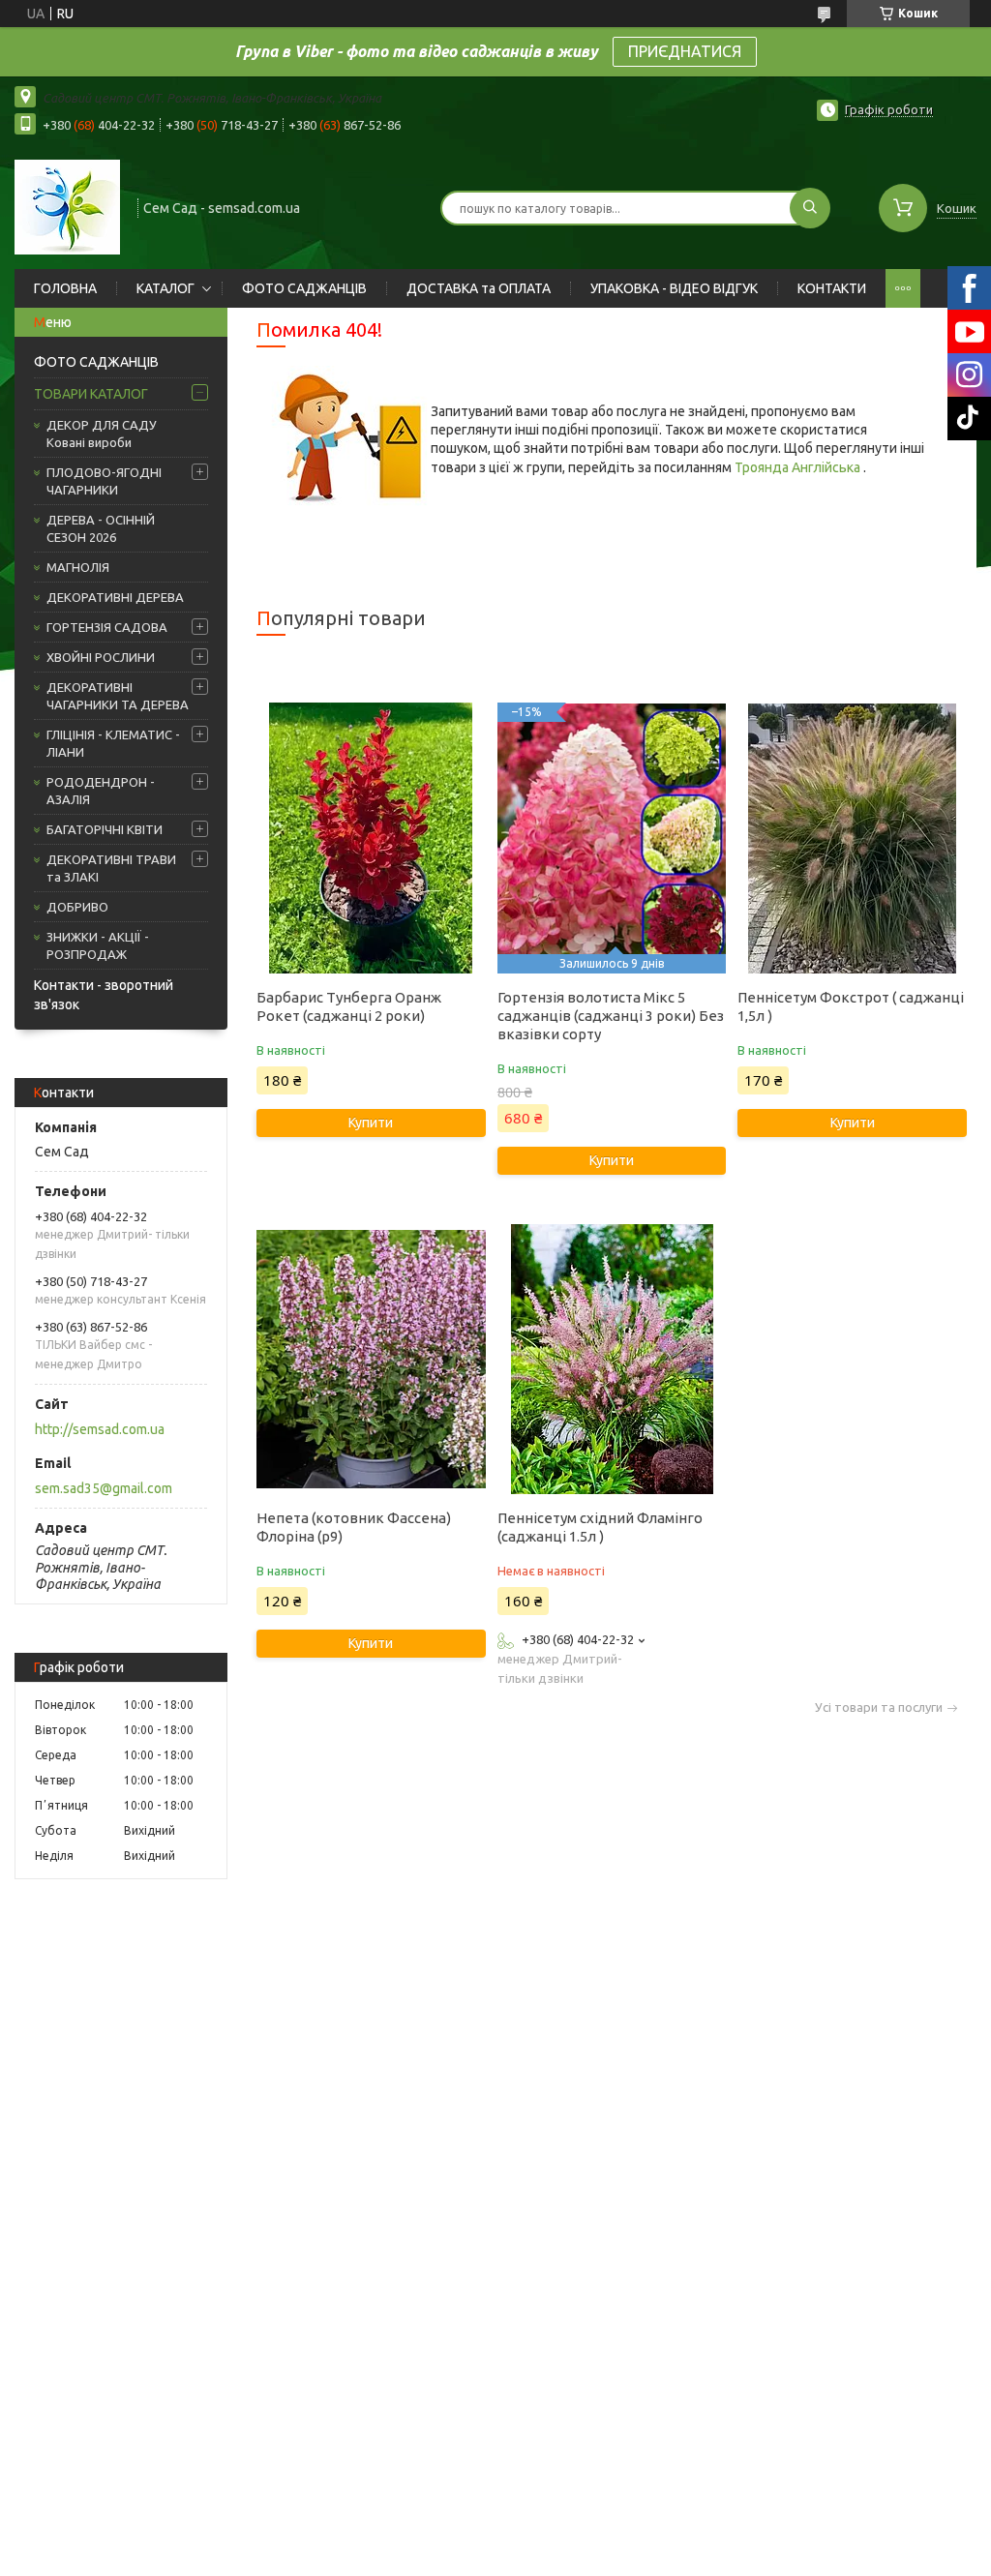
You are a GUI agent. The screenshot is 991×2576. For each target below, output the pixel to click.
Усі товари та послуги (879, 1707)
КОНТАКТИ (832, 288)
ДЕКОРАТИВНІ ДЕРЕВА (115, 597)
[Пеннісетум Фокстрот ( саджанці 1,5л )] (852, 838)
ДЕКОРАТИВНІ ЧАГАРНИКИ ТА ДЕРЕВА (118, 696)
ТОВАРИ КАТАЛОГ (91, 394)
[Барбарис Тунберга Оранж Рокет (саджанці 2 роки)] (371, 838)
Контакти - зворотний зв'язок (104, 995)
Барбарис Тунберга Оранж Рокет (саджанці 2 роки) (349, 1006)
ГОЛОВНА (65, 288)
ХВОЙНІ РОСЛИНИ (101, 657)
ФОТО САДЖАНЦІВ (304, 288)
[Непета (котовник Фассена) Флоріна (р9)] (371, 1359)
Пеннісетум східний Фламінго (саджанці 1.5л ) (600, 1527)
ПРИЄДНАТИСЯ (685, 51)
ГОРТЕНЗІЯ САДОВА (107, 627)
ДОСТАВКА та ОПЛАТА (479, 288)
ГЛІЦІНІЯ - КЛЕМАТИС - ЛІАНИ (113, 743)
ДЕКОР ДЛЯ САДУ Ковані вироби (102, 434)
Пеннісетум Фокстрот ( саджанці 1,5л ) (851, 1006)
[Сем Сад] (67, 206)
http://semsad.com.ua (100, 1429)
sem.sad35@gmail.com (104, 1488)
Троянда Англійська (799, 467)
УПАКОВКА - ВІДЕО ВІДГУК (674, 288)
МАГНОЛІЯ (78, 567)
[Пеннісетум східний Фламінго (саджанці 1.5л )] (612, 1359)
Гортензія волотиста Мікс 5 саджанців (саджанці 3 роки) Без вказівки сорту (611, 1016)
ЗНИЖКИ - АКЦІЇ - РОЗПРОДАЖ (98, 945)
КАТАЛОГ (165, 288)
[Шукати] (810, 208)
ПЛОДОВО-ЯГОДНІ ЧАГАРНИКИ (104, 481)
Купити (371, 1123)
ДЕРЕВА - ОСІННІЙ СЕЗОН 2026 (101, 528)
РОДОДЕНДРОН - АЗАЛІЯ (101, 791)
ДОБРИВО (77, 907)
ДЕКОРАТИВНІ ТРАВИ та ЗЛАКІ (111, 868)
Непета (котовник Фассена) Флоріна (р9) (354, 1527)
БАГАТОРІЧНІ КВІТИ (105, 829)
